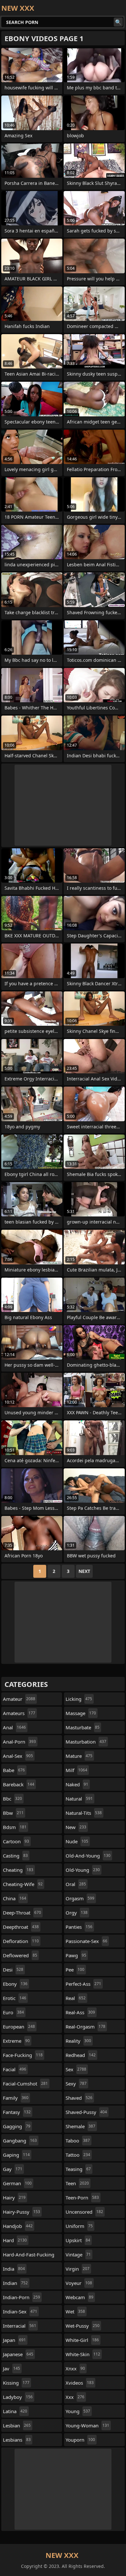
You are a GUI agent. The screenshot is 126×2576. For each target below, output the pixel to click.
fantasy (17, 2112)
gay (13, 2169)
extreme (16, 2041)
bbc (12, 1799)
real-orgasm (85, 2027)
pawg (76, 1955)
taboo (78, 2141)
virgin (78, 2269)
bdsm (15, 1827)
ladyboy (18, 2397)
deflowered (20, 1955)
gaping (16, 2155)
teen (77, 2183)
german (17, 2183)
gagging (17, 2126)
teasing (78, 2169)
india (14, 2269)
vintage (78, 2254)
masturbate (83, 1727)
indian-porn (21, 2297)
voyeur (79, 2283)
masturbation (86, 1742)
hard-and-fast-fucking (29, 2256)
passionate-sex (86, 1941)
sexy (76, 2084)
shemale (80, 2126)
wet (75, 2311)
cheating (18, 1870)
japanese (18, 2354)
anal (14, 1727)
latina (15, 2411)
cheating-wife (23, 1884)
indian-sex (20, 2311)
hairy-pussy (21, 2212)
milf (76, 1770)
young (78, 2411)
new (76, 1827)
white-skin (83, 2354)
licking (79, 1699)
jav (11, 2368)
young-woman (87, 2425)
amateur (19, 1699)
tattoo (78, 2155)
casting (15, 1856)
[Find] (118, 22)
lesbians (17, 2440)
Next (84, 1571)
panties (79, 1927)
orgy (77, 1913)
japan (14, 2340)
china (15, 1898)
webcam (79, 2297)
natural (79, 1799)
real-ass (80, 2012)
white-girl (82, 2340)
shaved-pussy (86, 2112)
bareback (19, 1784)
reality (78, 2041)
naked (77, 1784)
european (19, 2027)
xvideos (80, 2383)
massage (81, 1713)
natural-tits (84, 1813)
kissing (16, 2383)
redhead (81, 2055)
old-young (83, 1870)
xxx (75, 2397)
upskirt (78, 2240)
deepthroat (21, 1927)
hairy (14, 2198)
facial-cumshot (25, 2084)
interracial (20, 2326)
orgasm (80, 1898)
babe (14, 1770)
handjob (18, 2226)
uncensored (84, 2212)
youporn (80, 2440)
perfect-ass (83, 1984)
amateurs (19, 1713)
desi (13, 1970)
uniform (79, 2226)
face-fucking (23, 2055)
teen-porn (82, 2198)
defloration (21, 1941)
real (76, 1998)
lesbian (17, 2425)
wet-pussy (83, 2326)
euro (13, 2012)
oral (76, 1884)
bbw (13, 1813)
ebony (15, 1984)
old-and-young (88, 1856)
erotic (15, 1998)
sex (76, 2069)
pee (75, 1970)
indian (15, 2283)
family (16, 2098)
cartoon (16, 1841)
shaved (79, 2098)
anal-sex (18, 1756)
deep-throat (22, 1913)
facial (15, 2069)
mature (79, 1756)
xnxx (75, 2368)
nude (77, 1841)
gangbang (20, 2141)
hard (15, 2240)
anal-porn (19, 1742)
